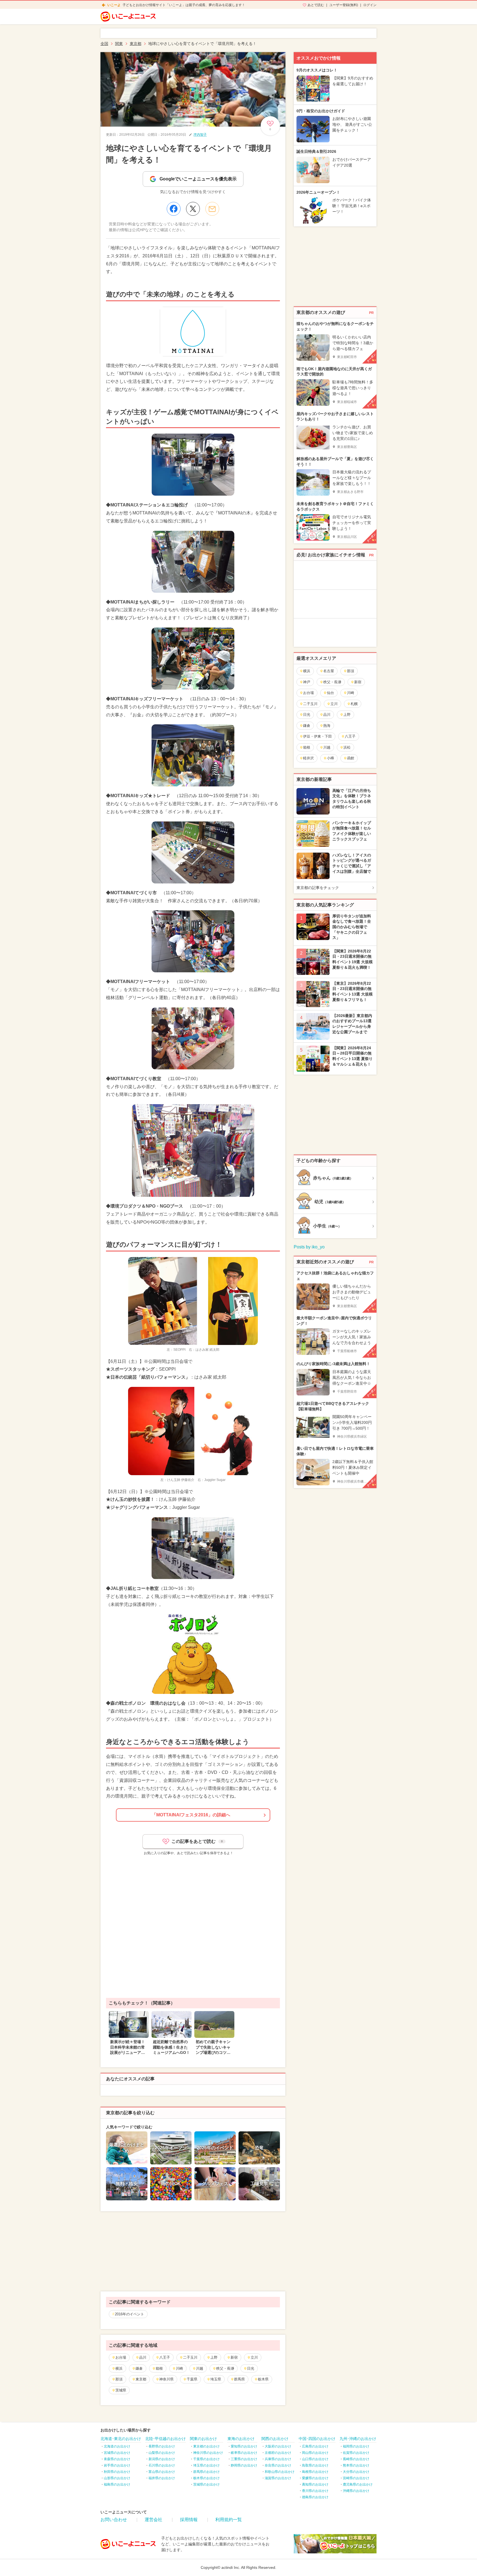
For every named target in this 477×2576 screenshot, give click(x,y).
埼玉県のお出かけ (206, 2465)
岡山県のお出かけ (315, 2453)
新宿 (234, 2357)
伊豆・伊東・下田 (317, 736)
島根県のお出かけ (315, 2472)
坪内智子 (200, 135)
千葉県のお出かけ (206, 2459)
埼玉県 (216, 2379)
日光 (251, 2368)
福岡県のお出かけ (356, 2446)
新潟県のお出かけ (162, 2459)
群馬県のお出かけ (206, 2472)
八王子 (165, 2357)
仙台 (330, 693)
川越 (200, 2368)
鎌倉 (139, 2368)
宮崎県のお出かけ (356, 2478)
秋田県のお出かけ (117, 2472)
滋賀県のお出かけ (278, 2478)
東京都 (141, 2379)
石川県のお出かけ (162, 2465)
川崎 (179, 2368)
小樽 (330, 758)
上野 (214, 2357)
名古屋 (329, 671)
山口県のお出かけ (315, 2459)
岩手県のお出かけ (117, 2465)
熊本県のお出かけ (356, 2465)
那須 (119, 2379)
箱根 (159, 2368)
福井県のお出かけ (162, 2478)
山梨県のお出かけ (162, 2453)
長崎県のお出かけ (356, 2459)
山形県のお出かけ (117, 2478)
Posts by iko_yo (309, 1247)
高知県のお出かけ (315, 2484)
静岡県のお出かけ (244, 2465)
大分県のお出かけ (356, 2472)
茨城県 (121, 2390)
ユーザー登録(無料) (344, 5)
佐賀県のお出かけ (356, 2453)
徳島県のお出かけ (315, 2497)
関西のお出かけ (275, 2439)
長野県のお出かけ (162, 2446)
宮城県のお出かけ (117, 2453)
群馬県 (239, 2379)
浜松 (347, 747)
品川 (143, 2357)
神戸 (307, 682)
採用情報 (189, 2520)
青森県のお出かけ (117, 2459)
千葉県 (192, 2379)
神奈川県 (166, 2379)
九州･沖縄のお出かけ (358, 2439)
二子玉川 (190, 2357)
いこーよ (114, 5)
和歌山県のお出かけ (280, 2472)
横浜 (119, 2368)
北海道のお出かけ (117, 2446)
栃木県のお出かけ (206, 2478)
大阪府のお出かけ (278, 2446)
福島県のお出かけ (117, 2484)
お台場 (121, 2357)
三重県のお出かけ (244, 2459)
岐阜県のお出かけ (244, 2453)
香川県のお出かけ (315, 2491)
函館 (351, 758)
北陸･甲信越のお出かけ (165, 2439)
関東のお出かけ (203, 2439)
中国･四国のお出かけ (317, 2439)
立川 (254, 2357)
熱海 (327, 726)
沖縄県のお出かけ (356, 2491)
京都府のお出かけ (278, 2453)
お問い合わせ (114, 2520)
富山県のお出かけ (162, 2472)
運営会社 (153, 2520)
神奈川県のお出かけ (208, 2453)
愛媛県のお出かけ (315, 2478)
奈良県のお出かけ (278, 2465)
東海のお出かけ (241, 2439)
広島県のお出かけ (315, 2446)
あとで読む (316, 5)
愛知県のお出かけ (244, 2446)
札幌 (354, 704)
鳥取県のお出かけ (315, 2465)
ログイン (370, 5)
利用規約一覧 (229, 2520)
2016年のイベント (129, 2314)
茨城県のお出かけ (206, 2484)
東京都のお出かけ (206, 2446)
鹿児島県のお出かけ (358, 2484)
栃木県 (263, 2379)
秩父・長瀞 (225, 2368)
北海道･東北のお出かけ (121, 2439)
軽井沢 (308, 758)
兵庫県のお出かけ (278, 2459)
